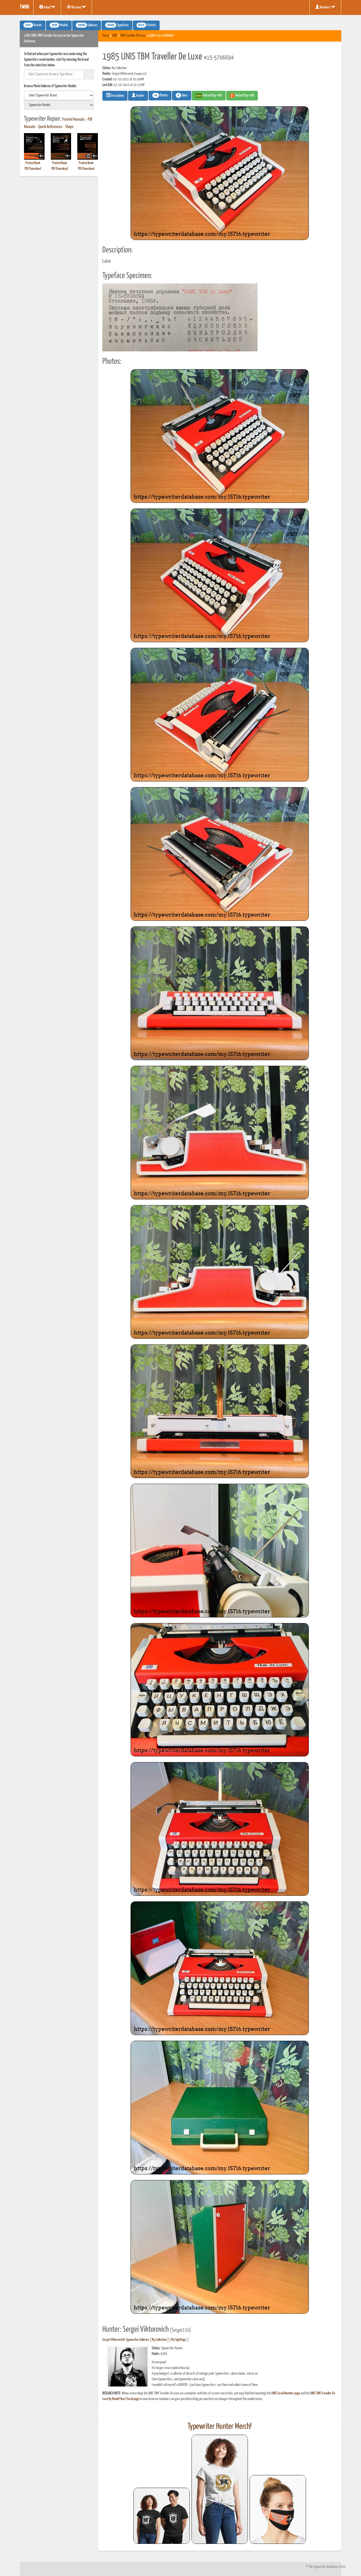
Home (106, 36)
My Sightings (179, 2340)
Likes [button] (183, 96)
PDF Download (33, 169)
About (47, 7)
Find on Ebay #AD (212, 95)
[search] (59, 95)
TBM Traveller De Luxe (133, 36)
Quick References (50, 127)
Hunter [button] (140, 96)
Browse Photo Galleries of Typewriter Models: (50, 86)
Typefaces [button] (118, 25)
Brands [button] (34, 25)
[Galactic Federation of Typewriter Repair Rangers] (220, 2489)
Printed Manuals (74, 120)
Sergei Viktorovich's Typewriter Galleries (126, 2340)
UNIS (115, 36)
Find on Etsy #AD (244, 95)
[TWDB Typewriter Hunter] (162, 2516)
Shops (69, 127)
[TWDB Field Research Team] (278, 2509)
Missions (76, 7)
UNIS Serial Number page (286, 2393)
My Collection (159, 2340)
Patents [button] (147, 25)
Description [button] (117, 96)
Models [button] (60, 25)
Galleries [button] (88, 25)
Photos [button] (161, 96)
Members (325, 7)
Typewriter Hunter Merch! (220, 2427)
